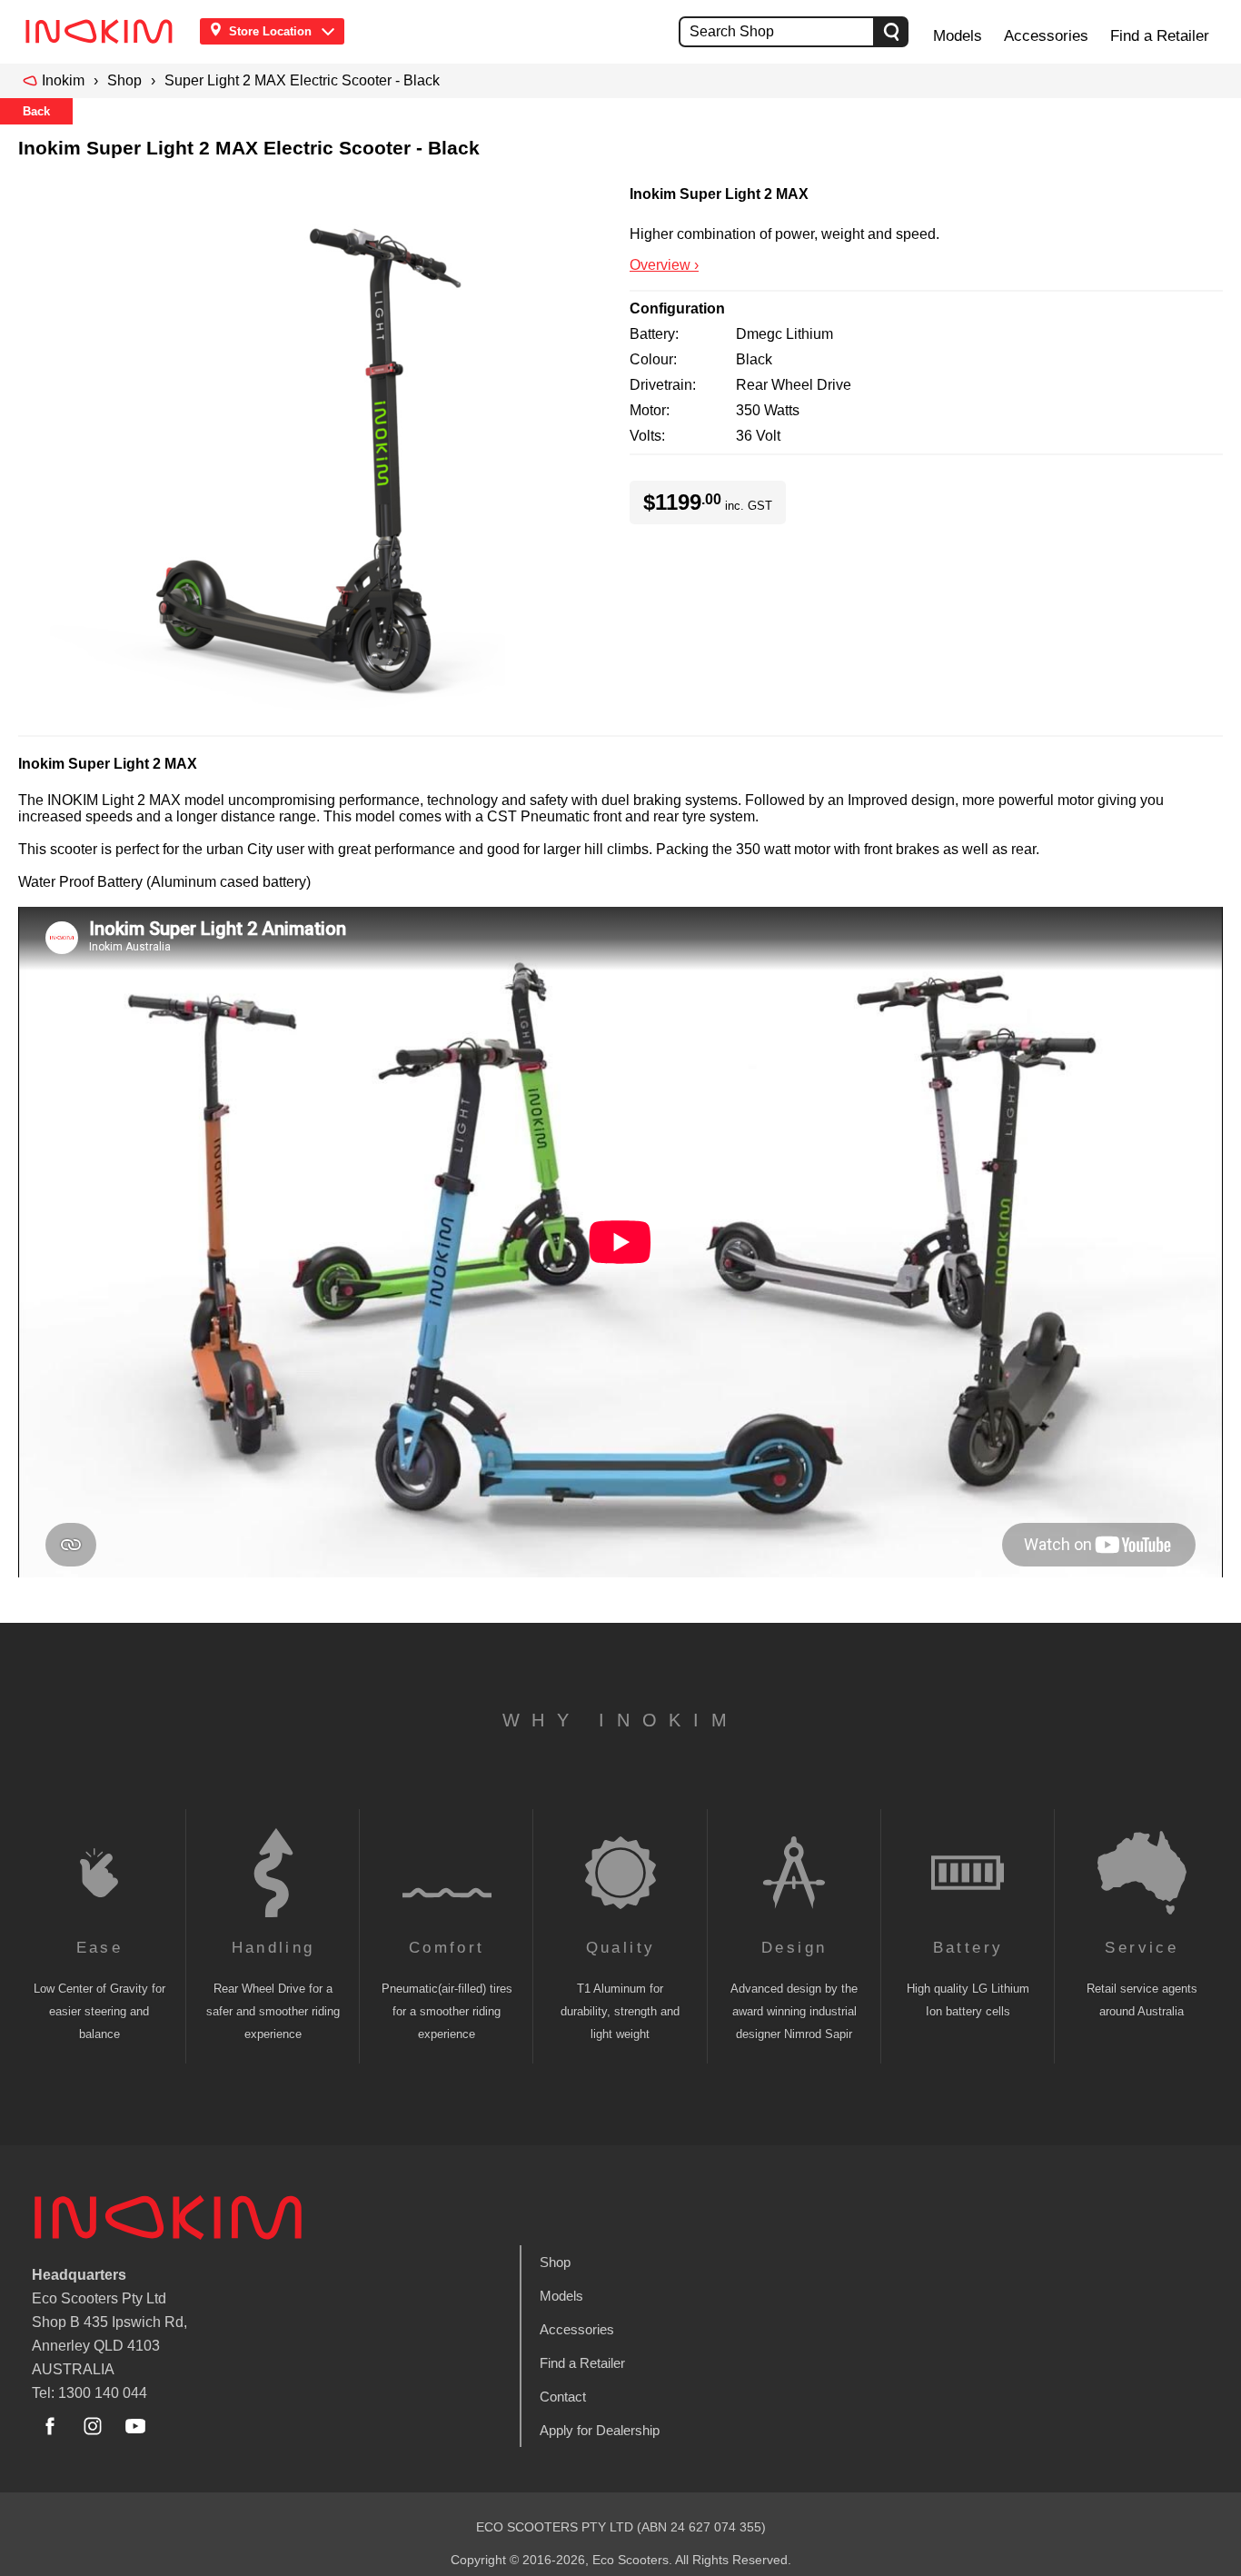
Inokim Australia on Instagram (93, 2426)
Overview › (664, 265)
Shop (124, 80)
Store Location (270, 31)
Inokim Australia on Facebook (50, 2426)
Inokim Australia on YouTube (135, 2426)
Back (36, 111)
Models (958, 36)
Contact (563, 2397)
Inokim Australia (168, 2218)
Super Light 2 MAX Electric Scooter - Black (302, 80)
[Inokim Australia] (104, 31)
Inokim (63, 80)
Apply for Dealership (600, 2430)
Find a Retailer (1160, 36)
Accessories (1046, 36)
